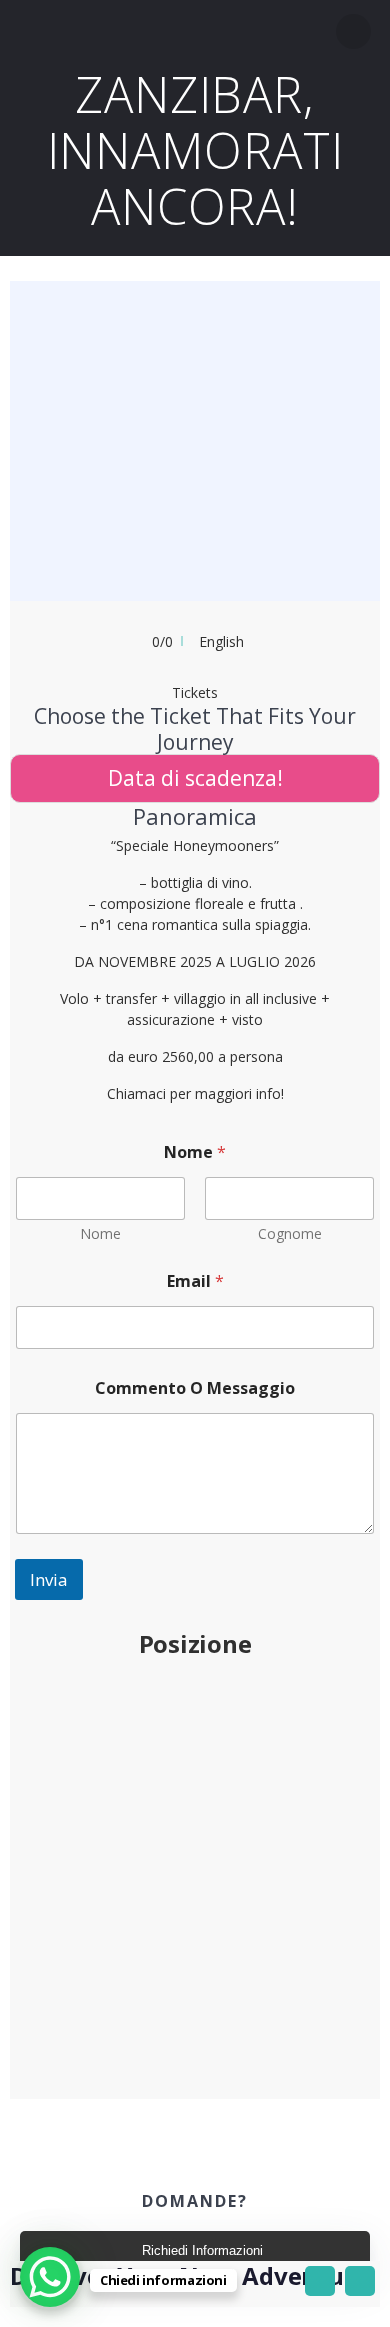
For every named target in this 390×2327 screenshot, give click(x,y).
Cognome (290, 1233)
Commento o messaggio (195, 1388)
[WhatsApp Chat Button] (50, 2277)
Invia (49, 1579)
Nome (100, 1233)
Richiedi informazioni (202, 2250)
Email (195, 1281)
